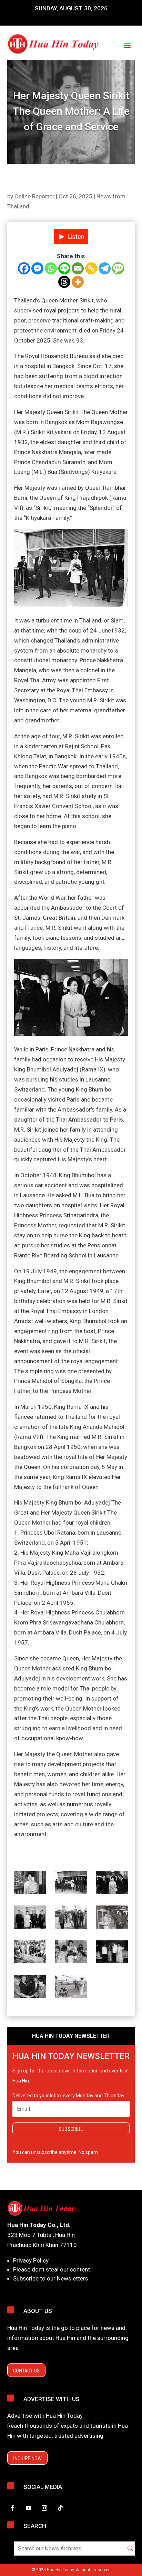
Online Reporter (34, 196)
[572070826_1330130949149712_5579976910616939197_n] (71, 1918)
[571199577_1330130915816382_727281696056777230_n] (71, 1884)
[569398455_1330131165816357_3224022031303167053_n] (71, 1988)
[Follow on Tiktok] (60, 2508)
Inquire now (27, 2458)
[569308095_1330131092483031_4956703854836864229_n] (30, 1988)
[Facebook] (24, 268)
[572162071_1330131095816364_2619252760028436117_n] (71, 1953)
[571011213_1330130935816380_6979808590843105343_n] (112, 1884)
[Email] (78, 268)
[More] (78, 282)
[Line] (64, 268)
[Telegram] (105, 268)
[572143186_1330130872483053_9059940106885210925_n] (30, 1884)
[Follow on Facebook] (13, 2508)
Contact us (26, 2370)
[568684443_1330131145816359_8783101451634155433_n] (112, 1918)
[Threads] (64, 282)
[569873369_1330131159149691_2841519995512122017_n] (30, 1953)
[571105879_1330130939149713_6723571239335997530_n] (30, 1918)
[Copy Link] (91, 268)
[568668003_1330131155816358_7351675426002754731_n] (112, 1953)
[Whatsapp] (51, 268)
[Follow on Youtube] (29, 2508)
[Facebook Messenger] (37, 268)
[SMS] (118, 268)
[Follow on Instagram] (44, 2508)
